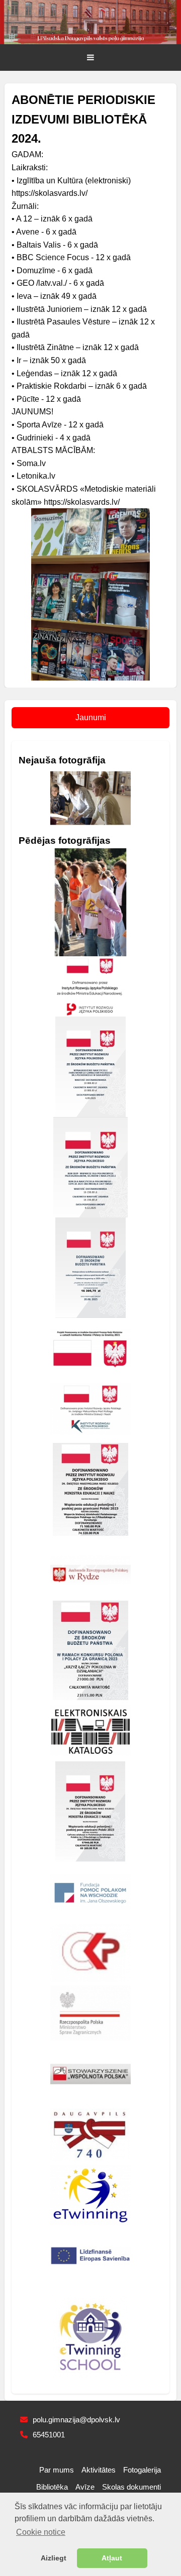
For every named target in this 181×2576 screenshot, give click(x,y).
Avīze (85, 2487)
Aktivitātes (99, 2470)
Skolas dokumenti (131, 2487)
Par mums (57, 2470)
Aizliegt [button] (54, 2558)
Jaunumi (91, 717)
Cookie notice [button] (41, 2532)
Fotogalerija (142, 2470)
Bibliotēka (52, 2487)
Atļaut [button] (112, 2558)
